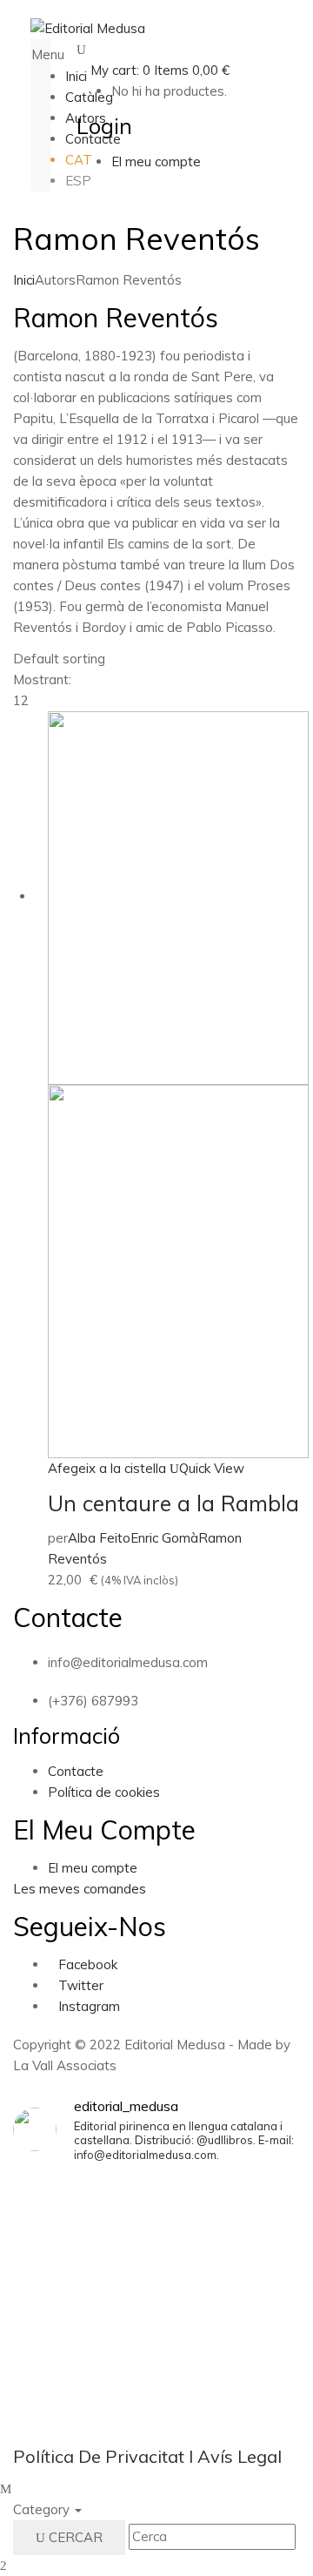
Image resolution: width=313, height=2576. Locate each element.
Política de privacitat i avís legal (147, 2456)
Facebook (88, 1964)
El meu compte (93, 1868)
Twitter (81, 1985)
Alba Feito (99, 1538)
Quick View (212, 1468)
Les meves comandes (80, 1889)
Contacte (76, 1771)
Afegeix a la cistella (107, 1468)
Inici (24, 280)
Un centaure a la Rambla (173, 1503)
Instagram (89, 2006)
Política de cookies (104, 1792)
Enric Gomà (164, 1538)
